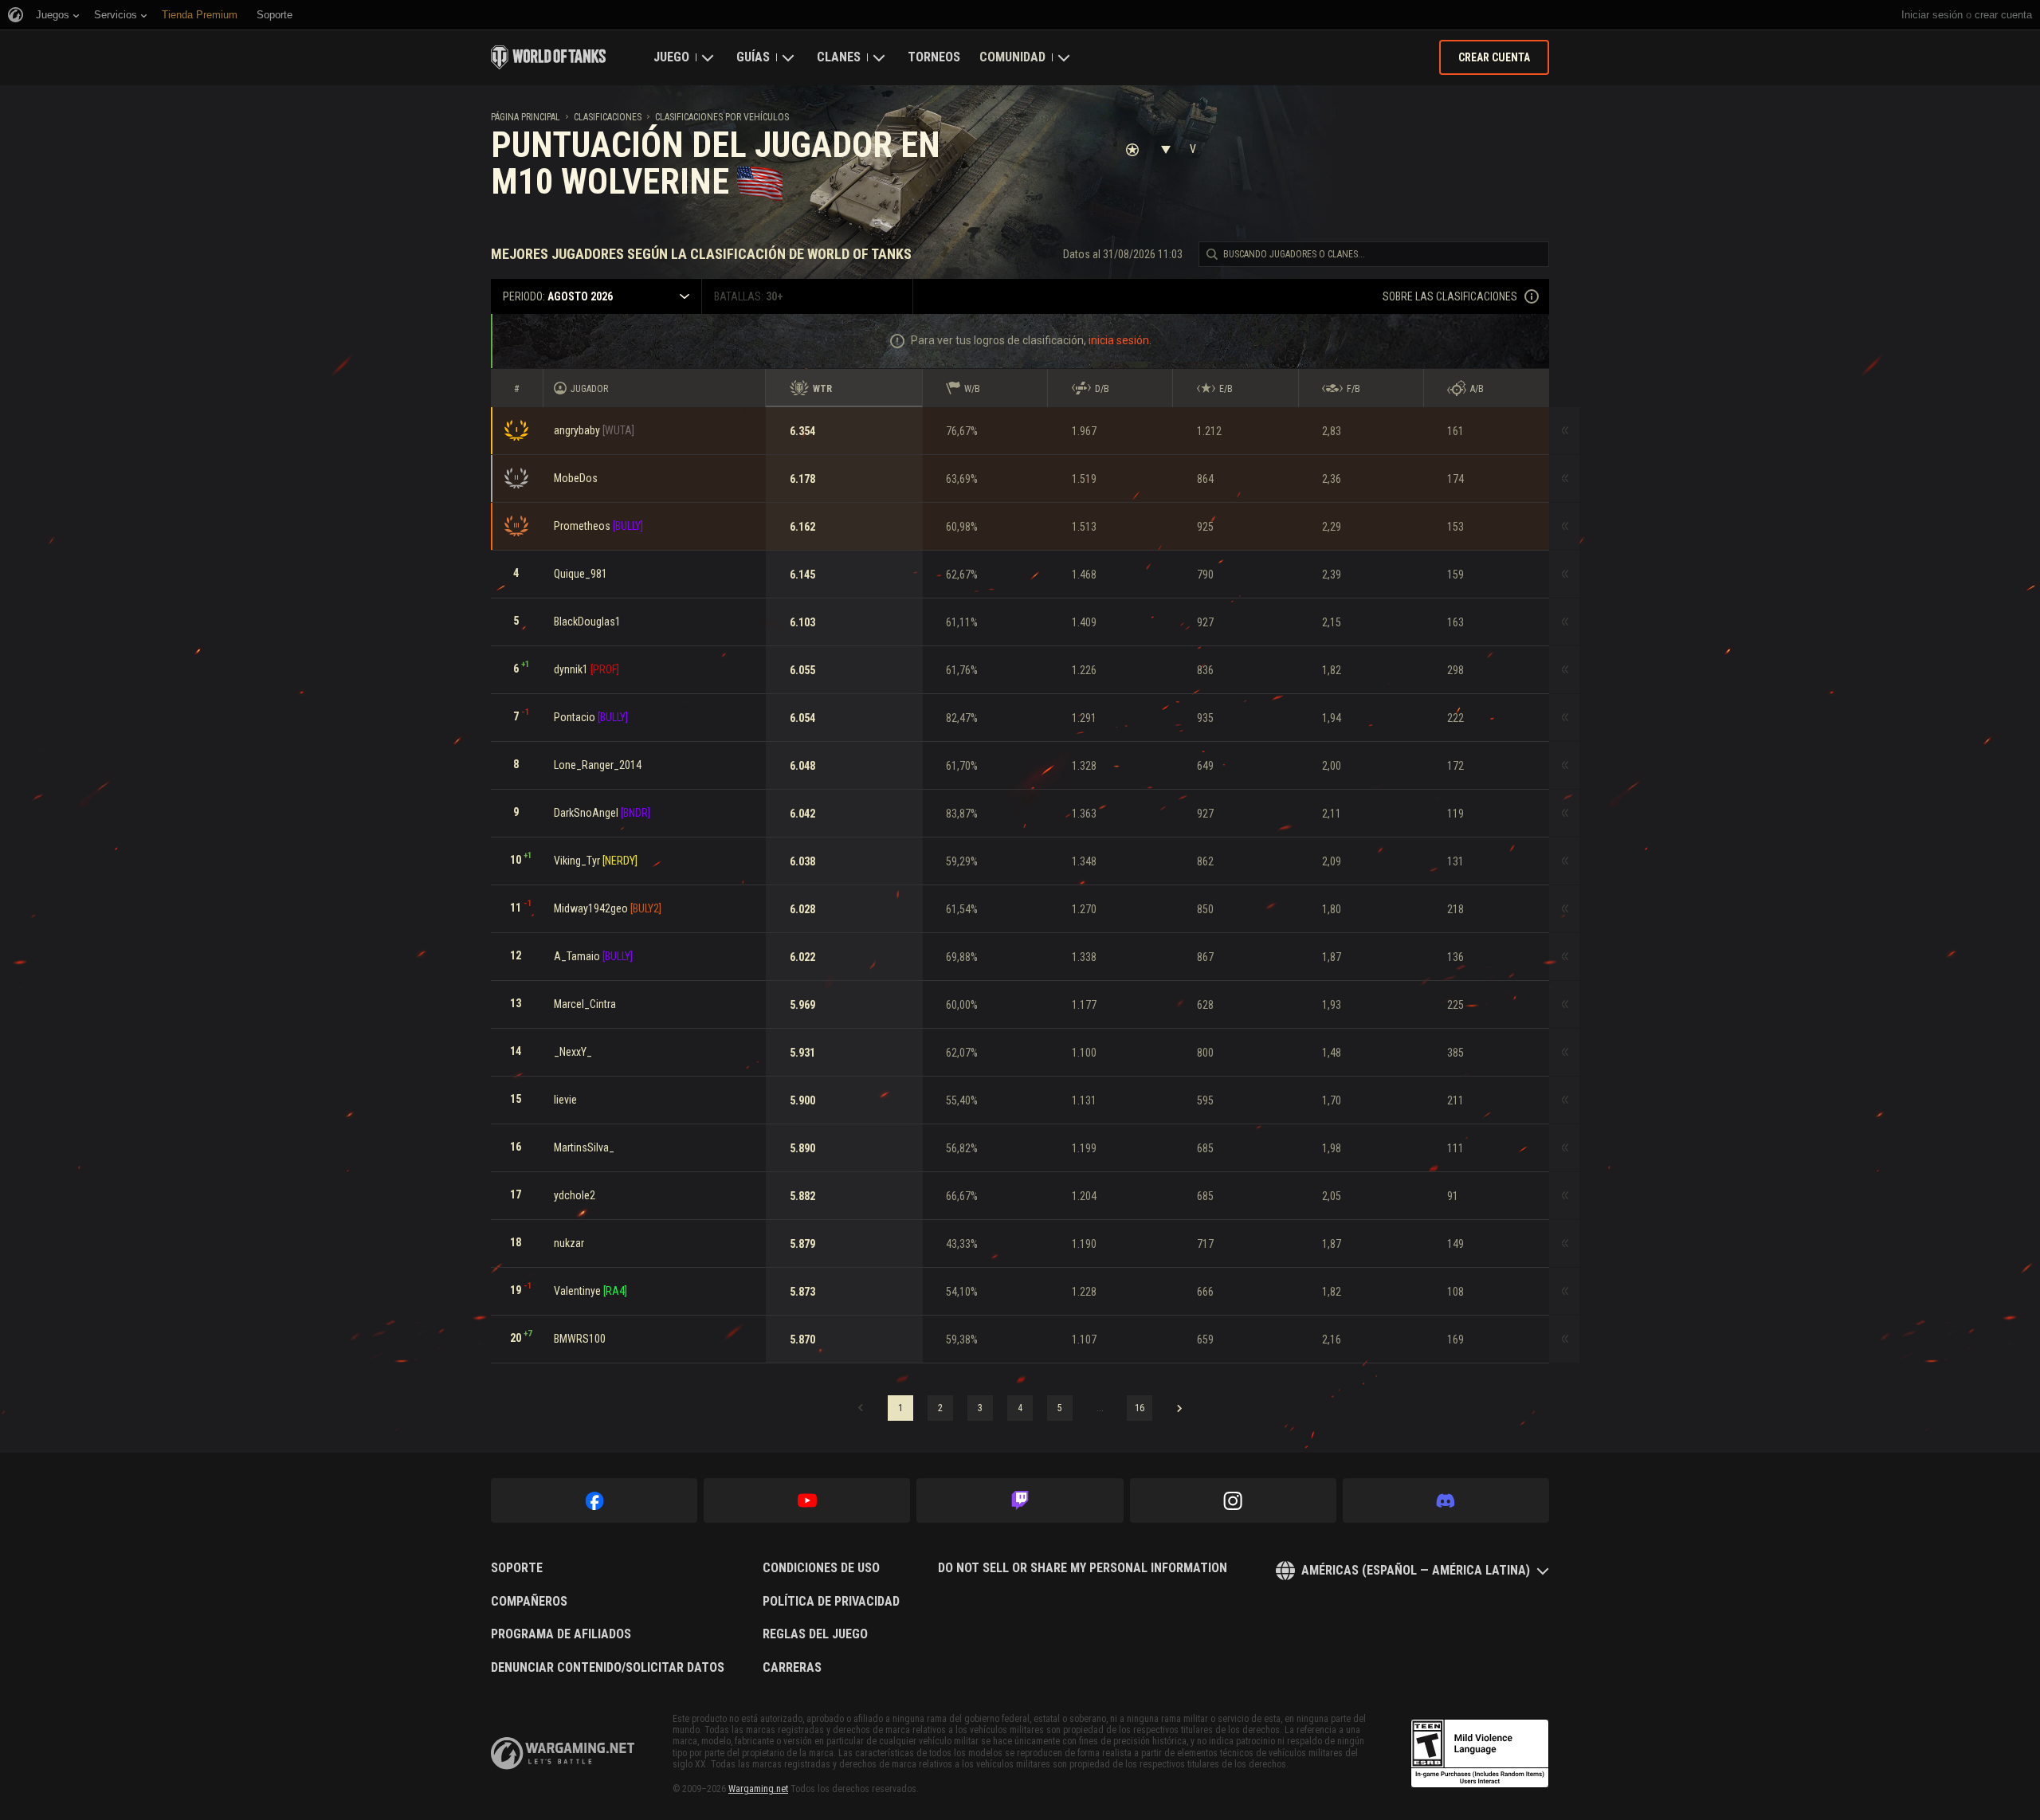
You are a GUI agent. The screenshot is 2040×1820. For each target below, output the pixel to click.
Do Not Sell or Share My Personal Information (1083, 1568)
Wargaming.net (758, 1789)
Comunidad (1012, 57)
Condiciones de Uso (821, 1568)
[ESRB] (1480, 1754)
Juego (671, 57)
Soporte (517, 1568)
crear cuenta (2003, 15)
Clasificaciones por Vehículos (722, 117)
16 (1140, 1408)
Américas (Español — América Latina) (1416, 1570)
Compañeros (529, 1602)
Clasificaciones (608, 117)
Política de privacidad (831, 1602)
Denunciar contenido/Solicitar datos (608, 1668)
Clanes (839, 57)
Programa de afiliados (561, 1634)
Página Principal (526, 117)
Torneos (934, 57)
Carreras (792, 1668)
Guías (753, 57)
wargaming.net (563, 1753)
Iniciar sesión (1932, 15)
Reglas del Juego (815, 1634)
